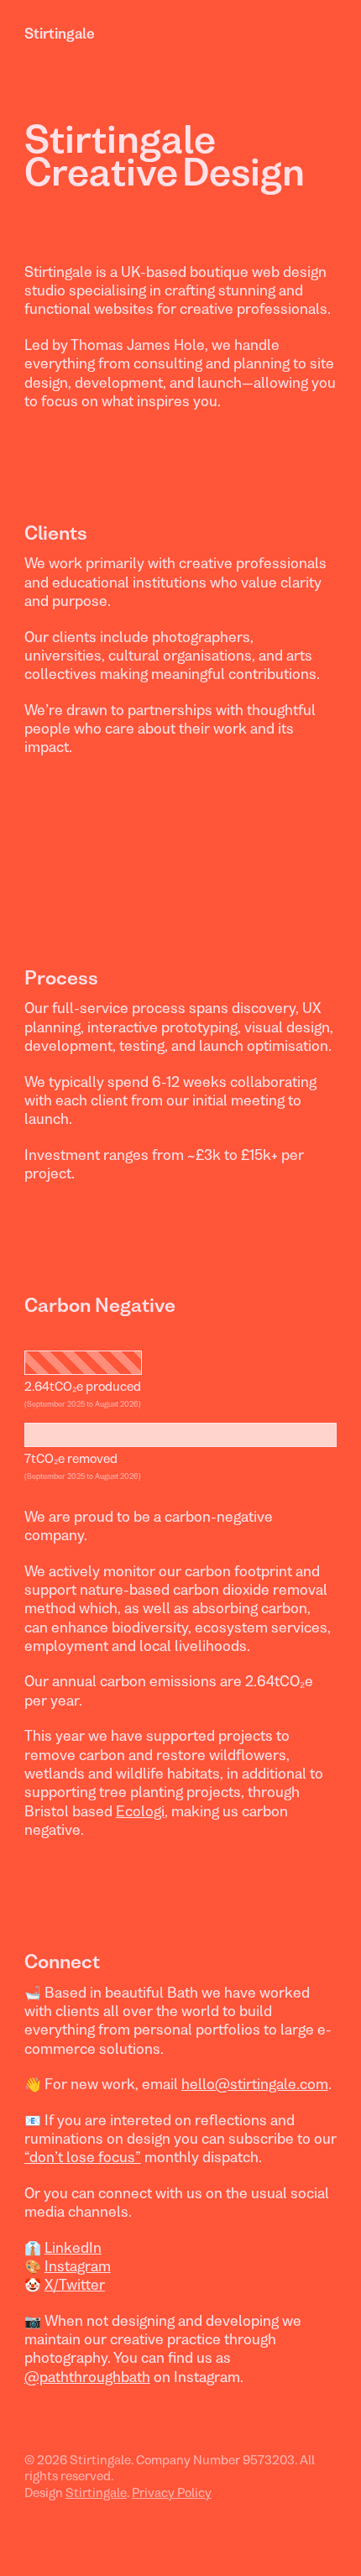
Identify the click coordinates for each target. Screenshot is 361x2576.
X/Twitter (75, 2285)
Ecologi (140, 1811)
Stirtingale (60, 34)
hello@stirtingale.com (255, 2084)
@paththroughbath (87, 2377)
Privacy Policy (172, 2492)
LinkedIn (73, 2248)
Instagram (78, 2266)
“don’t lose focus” (83, 2157)
